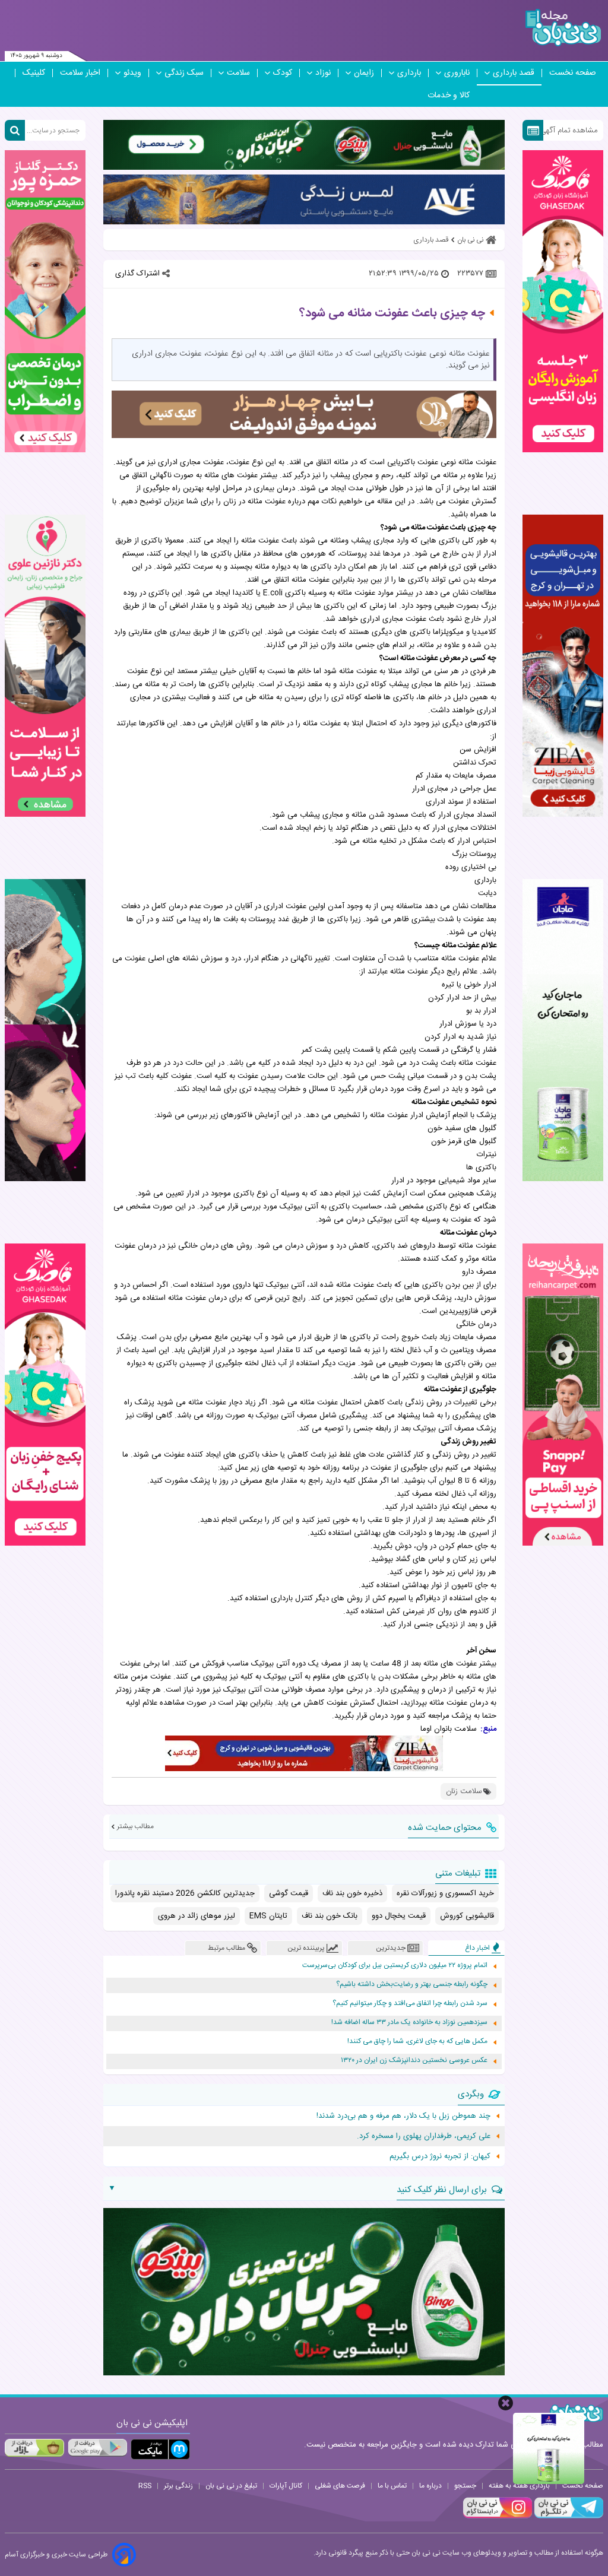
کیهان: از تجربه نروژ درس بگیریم (440, 2156)
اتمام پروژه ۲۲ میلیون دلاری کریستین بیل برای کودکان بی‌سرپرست (395, 1966)
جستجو (465, 2486)
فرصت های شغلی (340, 2486)
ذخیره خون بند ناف (352, 1893)
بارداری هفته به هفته (519, 2486)
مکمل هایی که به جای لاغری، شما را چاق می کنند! (417, 2042)
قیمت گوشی (289, 1893)
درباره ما (430, 2486)
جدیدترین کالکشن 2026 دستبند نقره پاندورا (185, 1893)
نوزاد (323, 73)
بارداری (409, 73)
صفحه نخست (573, 73)
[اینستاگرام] (498, 2517)
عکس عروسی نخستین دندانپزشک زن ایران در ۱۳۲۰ (414, 2061)
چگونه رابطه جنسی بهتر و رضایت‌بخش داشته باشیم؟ (412, 1985)
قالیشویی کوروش (467, 1916)
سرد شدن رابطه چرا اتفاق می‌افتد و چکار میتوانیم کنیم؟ (410, 2004)
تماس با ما (392, 2486)
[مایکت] (160, 2449)
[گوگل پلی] (97, 2448)
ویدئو (132, 73)
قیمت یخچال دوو (399, 1916)
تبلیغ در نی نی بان (231, 2486)
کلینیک (34, 73)
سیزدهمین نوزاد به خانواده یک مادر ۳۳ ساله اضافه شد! (409, 2023)
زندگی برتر (178, 2486)
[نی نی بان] (563, 28)
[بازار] (34, 2448)
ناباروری (457, 73)
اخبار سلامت (80, 73)
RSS (145, 2486)
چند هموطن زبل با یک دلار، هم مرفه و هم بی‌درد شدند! (403, 2116)
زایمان (364, 73)
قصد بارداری (514, 73)
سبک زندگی (184, 73)
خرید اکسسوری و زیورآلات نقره (445, 1893)
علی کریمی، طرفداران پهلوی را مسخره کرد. (424, 2136)
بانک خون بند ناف (330, 1916)
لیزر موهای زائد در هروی (197, 1916)
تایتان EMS (268, 1916)
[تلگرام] (568, 2517)
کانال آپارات (286, 2486)
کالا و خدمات (449, 96)
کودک (283, 73)
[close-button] (506, 2403)
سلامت (238, 73)
